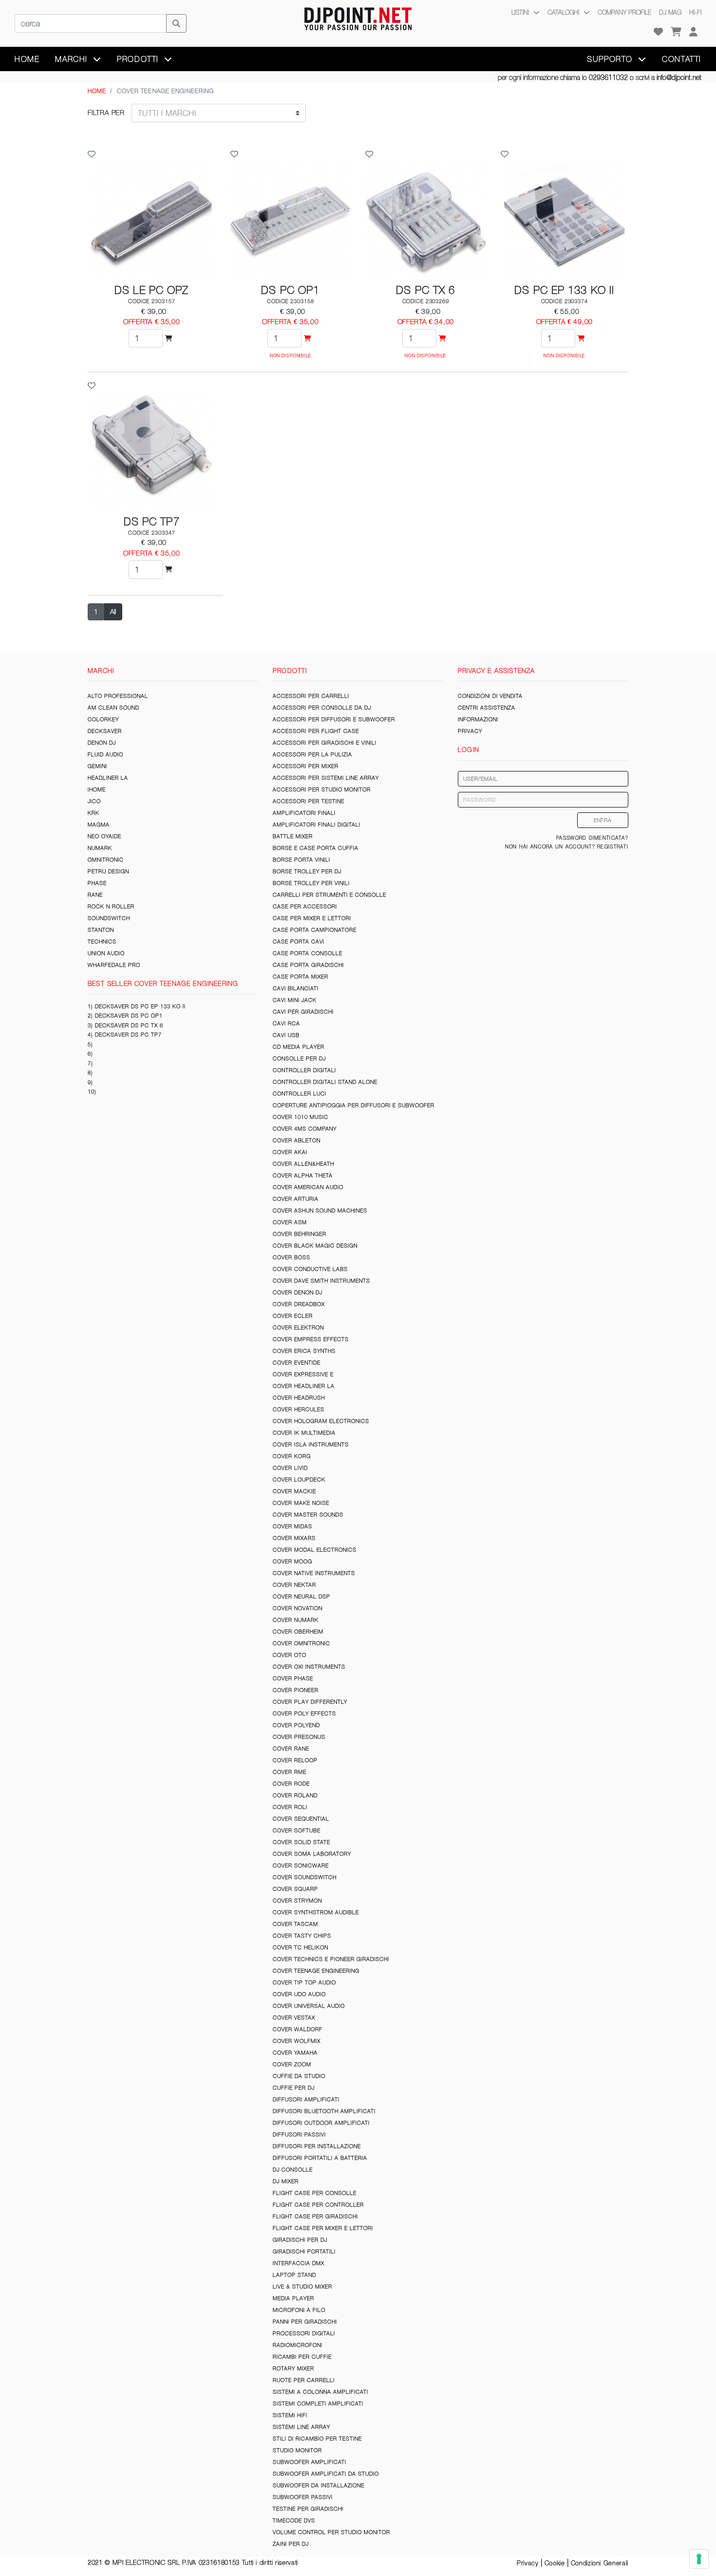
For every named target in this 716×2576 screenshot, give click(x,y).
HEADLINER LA (108, 778)
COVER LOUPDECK (299, 1480)
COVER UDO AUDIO (299, 1994)
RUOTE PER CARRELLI (304, 2380)
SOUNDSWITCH (109, 918)
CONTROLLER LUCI (300, 1094)
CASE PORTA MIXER (301, 977)
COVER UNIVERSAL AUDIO (309, 2006)
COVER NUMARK (296, 1620)
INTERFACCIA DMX (299, 2263)
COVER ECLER (293, 1316)
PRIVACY (470, 731)
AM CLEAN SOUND (113, 708)
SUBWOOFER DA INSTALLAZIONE (319, 2485)
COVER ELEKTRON (298, 1327)
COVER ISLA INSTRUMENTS (311, 1444)
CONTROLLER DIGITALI (304, 1070)
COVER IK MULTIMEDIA (304, 1433)
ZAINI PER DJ (291, 2544)
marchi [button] (73, 59)
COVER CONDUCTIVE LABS (310, 1269)
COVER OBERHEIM (298, 1632)
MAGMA (99, 825)
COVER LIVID (290, 1468)
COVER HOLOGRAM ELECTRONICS (321, 1421)
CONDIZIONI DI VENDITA (490, 696)
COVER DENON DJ (298, 1292)
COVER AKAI (290, 1152)
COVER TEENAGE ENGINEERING (316, 1971)
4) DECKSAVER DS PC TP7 (125, 1035)
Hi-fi (695, 12)
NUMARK (100, 848)
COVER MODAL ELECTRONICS (315, 1550)
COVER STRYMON (297, 1901)
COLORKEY (103, 719)
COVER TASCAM (295, 1924)
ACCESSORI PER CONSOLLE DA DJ (322, 708)
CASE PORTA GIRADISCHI (308, 965)
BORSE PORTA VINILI (301, 860)
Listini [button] (521, 12)
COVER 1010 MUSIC (301, 1117)
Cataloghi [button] (564, 12)
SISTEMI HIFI (290, 2415)
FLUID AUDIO (105, 754)
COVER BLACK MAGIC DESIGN (315, 1246)
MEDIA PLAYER (293, 2298)
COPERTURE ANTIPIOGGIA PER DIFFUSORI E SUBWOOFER (354, 1105)
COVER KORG (292, 1456)
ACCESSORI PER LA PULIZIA (312, 754)
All (113, 612)
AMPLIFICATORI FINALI (304, 813)
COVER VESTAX (294, 2018)
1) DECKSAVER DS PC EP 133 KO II (137, 1006)
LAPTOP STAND (294, 2275)
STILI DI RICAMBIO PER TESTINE (317, 2439)
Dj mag (670, 12)
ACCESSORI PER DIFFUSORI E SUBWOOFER (334, 719)
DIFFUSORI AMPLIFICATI (306, 2099)
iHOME (97, 789)
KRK (94, 813)
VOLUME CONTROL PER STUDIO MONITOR (331, 2532)
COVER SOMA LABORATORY (312, 1854)
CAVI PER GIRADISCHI (303, 1012)
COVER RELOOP (295, 1760)
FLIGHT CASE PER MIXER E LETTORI (323, 2228)
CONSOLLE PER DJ (299, 1058)
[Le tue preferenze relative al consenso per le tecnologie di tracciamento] (699, 2559)
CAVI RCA (286, 1023)
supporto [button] (611, 59)
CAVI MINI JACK (295, 1000)
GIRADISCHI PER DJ (300, 2240)
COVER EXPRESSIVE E (303, 1374)
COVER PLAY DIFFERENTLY (310, 1702)
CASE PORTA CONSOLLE (308, 953)
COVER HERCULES (299, 1409)
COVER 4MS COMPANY (305, 1129)
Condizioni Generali (600, 2563)
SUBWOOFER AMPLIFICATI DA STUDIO (326, 2474)
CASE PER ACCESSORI (305, 906)
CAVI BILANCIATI (296, 988)
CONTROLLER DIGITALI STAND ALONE (325, 1082)
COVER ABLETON (297, 1140)
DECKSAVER (105, 731)
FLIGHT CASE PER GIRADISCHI (315, 2216)
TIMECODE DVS (294, 2520)
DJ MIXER (286, 2181)
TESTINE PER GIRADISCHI (308, 2509)
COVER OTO (290, 1655)
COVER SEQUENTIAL (301, 1819)
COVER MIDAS (292, 1526)
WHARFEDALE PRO (114, 965)
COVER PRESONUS (299, 1737)
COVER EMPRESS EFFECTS (311, 1339)
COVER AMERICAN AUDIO (308, 1187)
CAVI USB (286, 1035)
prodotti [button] (139, 59)
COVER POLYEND (296, 1725)
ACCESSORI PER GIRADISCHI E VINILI (325, 743)
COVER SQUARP (295, 1889)
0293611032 (608, 77)
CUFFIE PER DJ (294, 2088)
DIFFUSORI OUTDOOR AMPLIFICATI (321, 2123)
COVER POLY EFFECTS (304, 1713)
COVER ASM (290, 1222)
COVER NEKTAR (294, 1585)
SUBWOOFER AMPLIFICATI (310, 2462)
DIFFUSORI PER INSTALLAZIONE (317, 2146)
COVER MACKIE (294, 1491)
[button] (693, 32)
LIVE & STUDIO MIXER (302, 2287)
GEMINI (97, 766)
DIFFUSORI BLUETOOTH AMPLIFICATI (324, 2111)
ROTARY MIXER (293, 2368)
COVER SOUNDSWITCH (305, 1877)
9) (90, 1082)
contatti (682, 59)
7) (90, 1063)
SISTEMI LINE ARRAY (301, 2427)
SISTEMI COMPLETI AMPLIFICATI (318, 2403)
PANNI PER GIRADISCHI (305, 2322)
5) (90, 1044)
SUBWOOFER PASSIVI (303, 2497)
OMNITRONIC (106, 860)
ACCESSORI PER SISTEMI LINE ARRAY (326, 778)
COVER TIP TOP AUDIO (304, 1982)
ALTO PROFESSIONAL (118, 696)
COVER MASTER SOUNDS (308, 1515)
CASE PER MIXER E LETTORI (312, 918)
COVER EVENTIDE (297, 1363)
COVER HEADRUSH (299, 1398)
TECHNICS (102, 942)
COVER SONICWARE (301, 1865)
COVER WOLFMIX (297, 2041)
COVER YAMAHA (295, 2053)
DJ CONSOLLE (293, 2170)
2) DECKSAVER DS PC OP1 (125, 1016)
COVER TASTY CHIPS (302, 1936)
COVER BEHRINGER (300, 1234)
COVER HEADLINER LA (304, 1386)
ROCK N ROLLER (111, 906)
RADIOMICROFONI (298, 2345)
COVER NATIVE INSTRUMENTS (314, 1573)
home (27, 59)
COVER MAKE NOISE (301, 1503)
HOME (97, 91)
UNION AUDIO (106, 953)
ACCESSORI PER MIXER (306, 766)
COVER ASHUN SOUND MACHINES (320, 1211)
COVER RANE (291, 1749)
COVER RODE (291, 1784)
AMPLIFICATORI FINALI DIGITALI (317, 825)
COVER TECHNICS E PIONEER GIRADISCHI (331, 1959)
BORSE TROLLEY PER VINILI (311, 883)
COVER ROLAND (295, 1795)
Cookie (555, 2563)
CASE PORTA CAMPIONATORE (315, 930)
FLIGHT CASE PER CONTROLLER (318, 2205)
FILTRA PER (106, 113)
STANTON (101, 930)
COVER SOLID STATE (301, 1842)
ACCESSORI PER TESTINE (309, 801)
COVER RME (290, 1772)
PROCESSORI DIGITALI (304, 2333)
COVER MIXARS (294, 1538)
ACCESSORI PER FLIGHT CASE (316, 731)
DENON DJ (102, 743)
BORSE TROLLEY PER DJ (307, 871)
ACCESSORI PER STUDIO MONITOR (322, 789)
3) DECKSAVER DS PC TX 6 (125, 1025)
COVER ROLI (290, 1807)
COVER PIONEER (296, 1690)
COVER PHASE (293, 1678)
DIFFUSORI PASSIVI (299, 2134)
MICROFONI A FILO (299, 2310)
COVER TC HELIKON (301, 1947)
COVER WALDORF (298, 2029)
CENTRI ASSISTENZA (487, 708)
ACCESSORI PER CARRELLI (311, 696)
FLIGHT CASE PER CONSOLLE (315, 2193)
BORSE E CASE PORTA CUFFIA (316, 848)
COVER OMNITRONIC (301, 1643)
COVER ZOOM (292, 2064)
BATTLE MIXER (293, 836)
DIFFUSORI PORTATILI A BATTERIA (320, 2158)
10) (92, 1092)
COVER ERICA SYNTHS (304, 1351)
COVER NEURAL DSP (301, 1596)
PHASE (97, 883)
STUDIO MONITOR (297, 2450)
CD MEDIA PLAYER (299, 1047)
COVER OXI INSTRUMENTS (309, 1667)
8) (90, 1073)
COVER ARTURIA (296, 1199)
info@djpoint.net (679, 77)
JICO (94, 801)
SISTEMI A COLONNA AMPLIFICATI (320, 2392)
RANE (95, 895)
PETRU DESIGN (108, 871)
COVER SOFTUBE (297, 1830)
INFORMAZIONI (478, 719)
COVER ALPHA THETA (303, 1175)
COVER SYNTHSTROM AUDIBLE (316, 1912)
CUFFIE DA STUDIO (299, 2076)
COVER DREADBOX (299, 1304)
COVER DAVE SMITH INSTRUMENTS (321, 1281)
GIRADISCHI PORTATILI (304, 2251)
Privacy (528, 2563)
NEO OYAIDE (104, 836)
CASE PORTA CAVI (299, 942)
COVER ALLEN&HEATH (303, 1164)
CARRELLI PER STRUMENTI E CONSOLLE (330, 895)
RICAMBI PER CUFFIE (302, 2357)
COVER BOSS (292, 1257)
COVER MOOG (292, 1561)
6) (90, 1054)
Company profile (624, 12)
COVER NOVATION (298, 1608)
